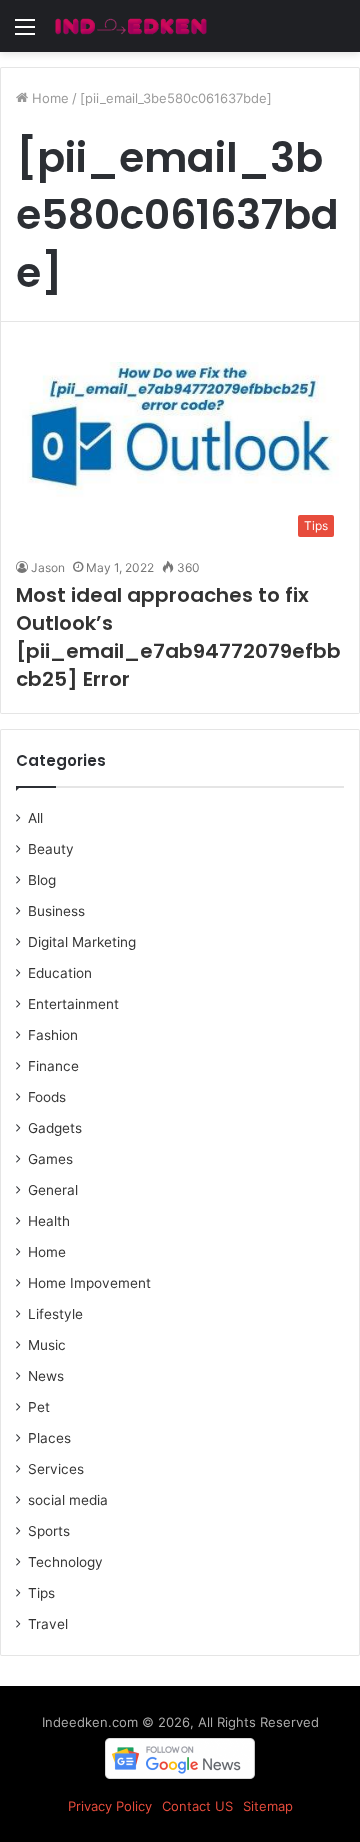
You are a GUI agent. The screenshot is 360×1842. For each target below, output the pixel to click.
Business (56, 911)
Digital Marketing (82, 942)
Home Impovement (89, 1283)
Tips (41, 1593)
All (35, 818)
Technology (65, 1562)
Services (56, 1469)
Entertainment (73, 1004)
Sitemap (268, 1806)
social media (68, 1500)
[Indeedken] (130, 26)
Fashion (53, 1035)
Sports (49, 1531)
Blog (42, 880)
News (46, 1376)
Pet (39, 1407)
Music (47, 1345)
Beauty (51, 849)
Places (49, 1438)
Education (60, 973)
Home (48, 98)
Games (50, 1159)
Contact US (197, 1806)
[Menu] (25, 33)
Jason (48, 567)
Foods (47, 1097)
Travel (48, 1624)
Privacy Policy (110, 1806)
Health (49, 1221)
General (53, 1190)
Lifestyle (55, 1314)
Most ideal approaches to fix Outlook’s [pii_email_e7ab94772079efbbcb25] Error (178, 637)
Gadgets (55, 1128)
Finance (53, 1066)
